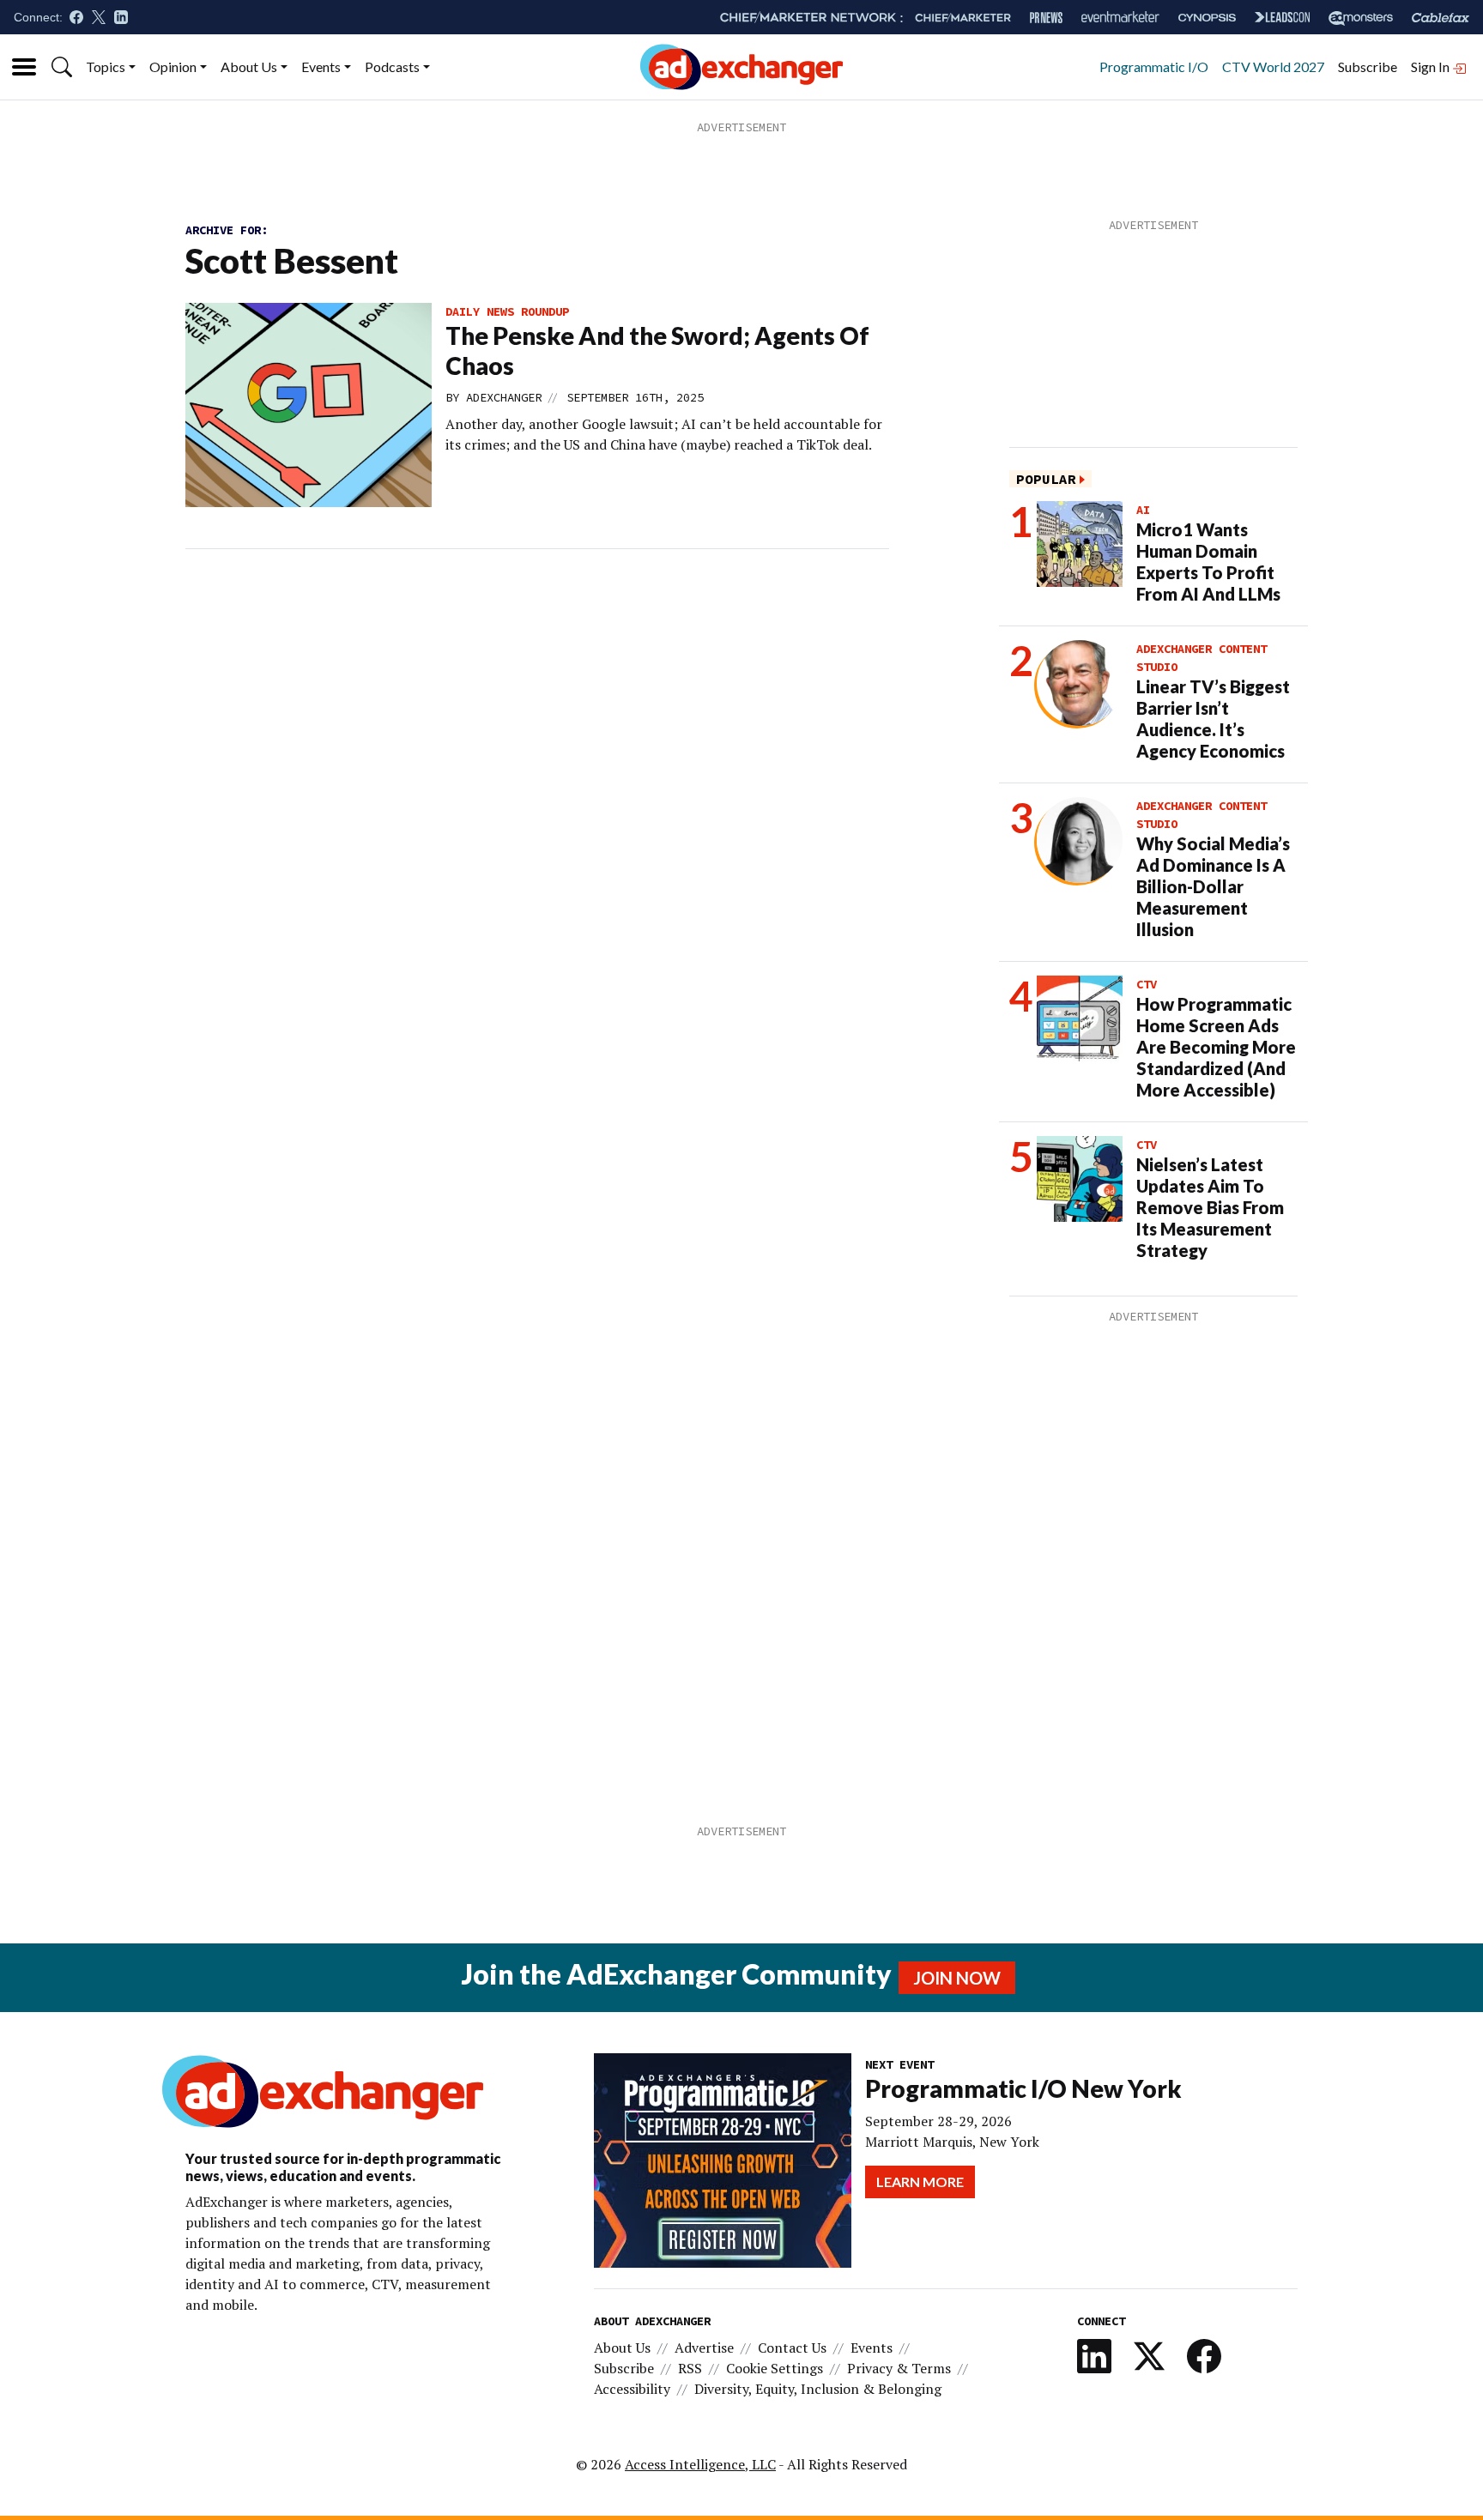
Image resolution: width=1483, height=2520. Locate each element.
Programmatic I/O (1154, 66)
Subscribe (1368, 66)
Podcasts (392, 66)
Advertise (704, 2348)
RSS (690, 2368)
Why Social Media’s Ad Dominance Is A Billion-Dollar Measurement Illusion (1213, 886)
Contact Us (792, 2348)
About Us (249, 66)
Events (321, 66)
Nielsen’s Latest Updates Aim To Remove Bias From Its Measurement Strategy (1210, 1207)
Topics (106, 66)
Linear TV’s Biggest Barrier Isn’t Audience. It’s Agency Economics (1213, 719)
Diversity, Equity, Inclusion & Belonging (818, 2389)
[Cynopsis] (1207, 18)
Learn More (920, 2182)
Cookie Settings (775, 2368)
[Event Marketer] (1120, 18)
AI (1143, 510)
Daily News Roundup (507, 311)
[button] (62, 67)
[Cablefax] (1441, 18)
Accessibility (632, 2389)
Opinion (173, 66)
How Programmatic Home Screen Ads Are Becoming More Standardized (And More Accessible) (1216, 1047)
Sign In (1432, 66)
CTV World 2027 (1273, 66)
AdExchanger (504, 397)
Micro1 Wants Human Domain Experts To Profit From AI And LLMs (1208, 562)
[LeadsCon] (1282, 17)
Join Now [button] (957, 1978)
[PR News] (1046, 18)
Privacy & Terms (899, 2368)
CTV (1147, 984)
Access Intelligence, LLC (700, 2464)
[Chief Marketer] (963, 18)
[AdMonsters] (1361, 18)
